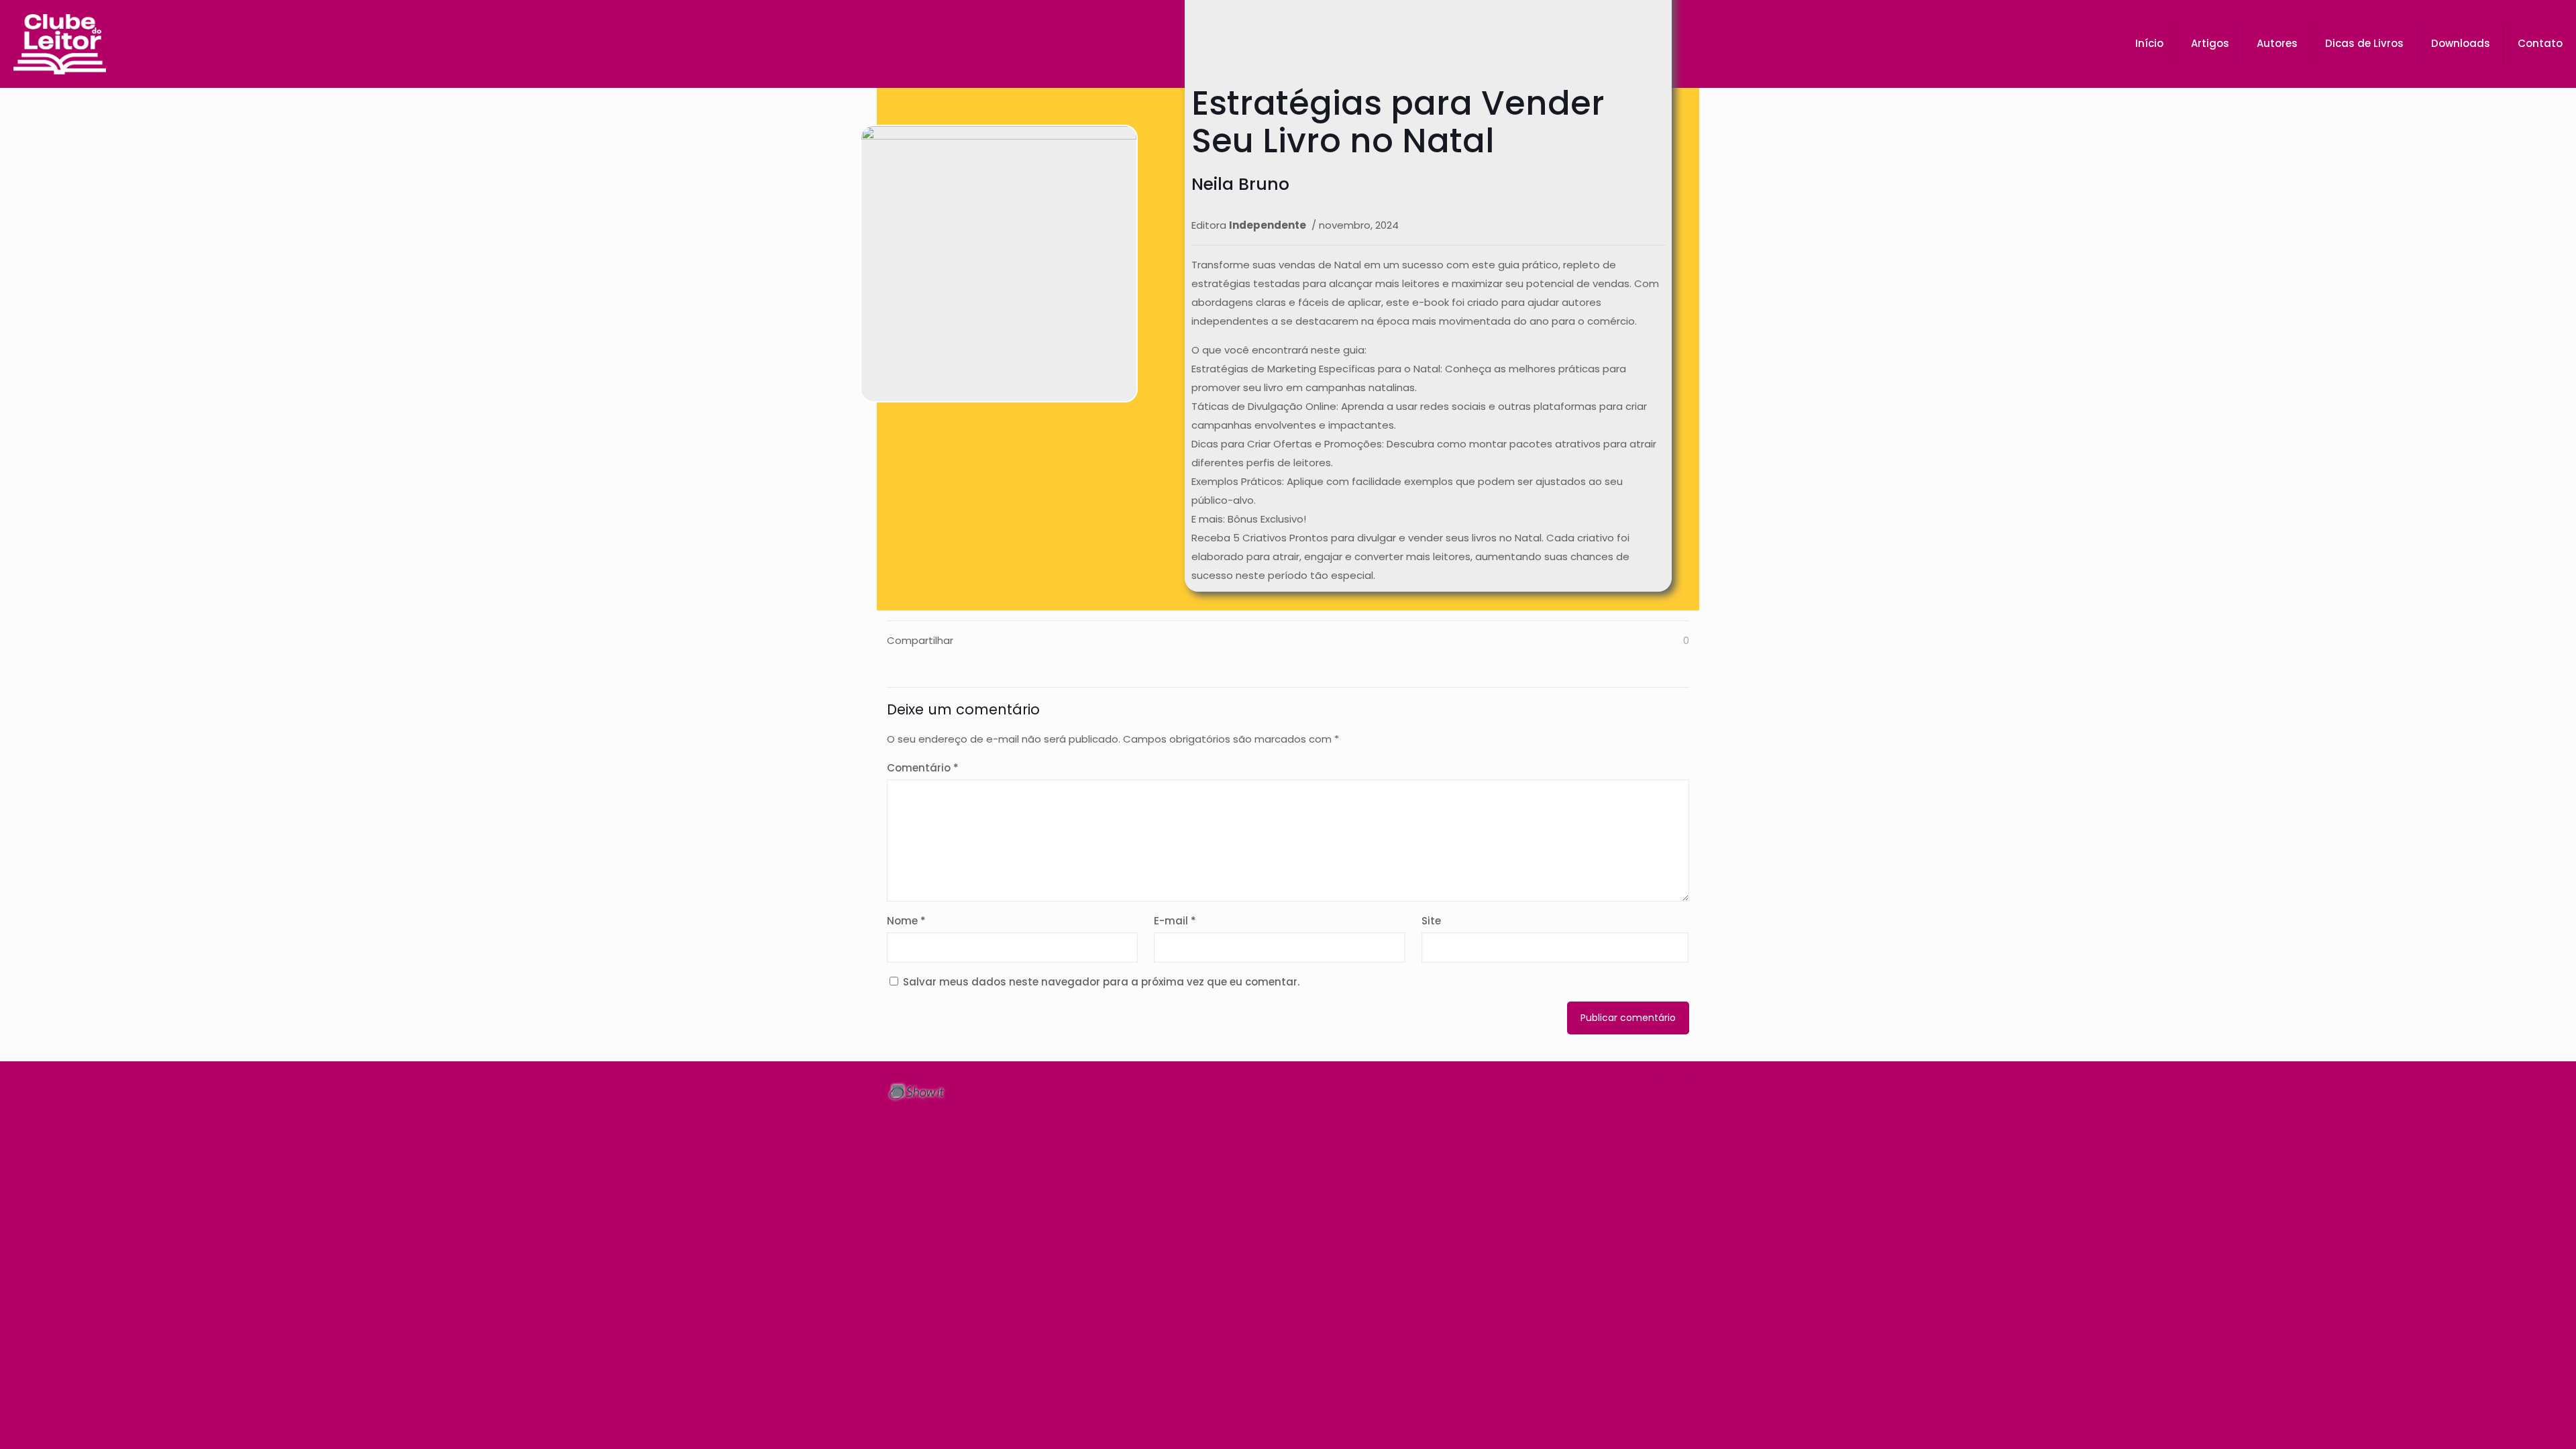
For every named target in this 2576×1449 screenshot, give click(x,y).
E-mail (1175, 921)
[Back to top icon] (1675, 1090)
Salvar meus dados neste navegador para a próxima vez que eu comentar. (1101, 982)
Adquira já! (1013, 415)
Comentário (923, 768)
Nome (906, 921)
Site (1431, 921)
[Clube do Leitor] (60, 44)
